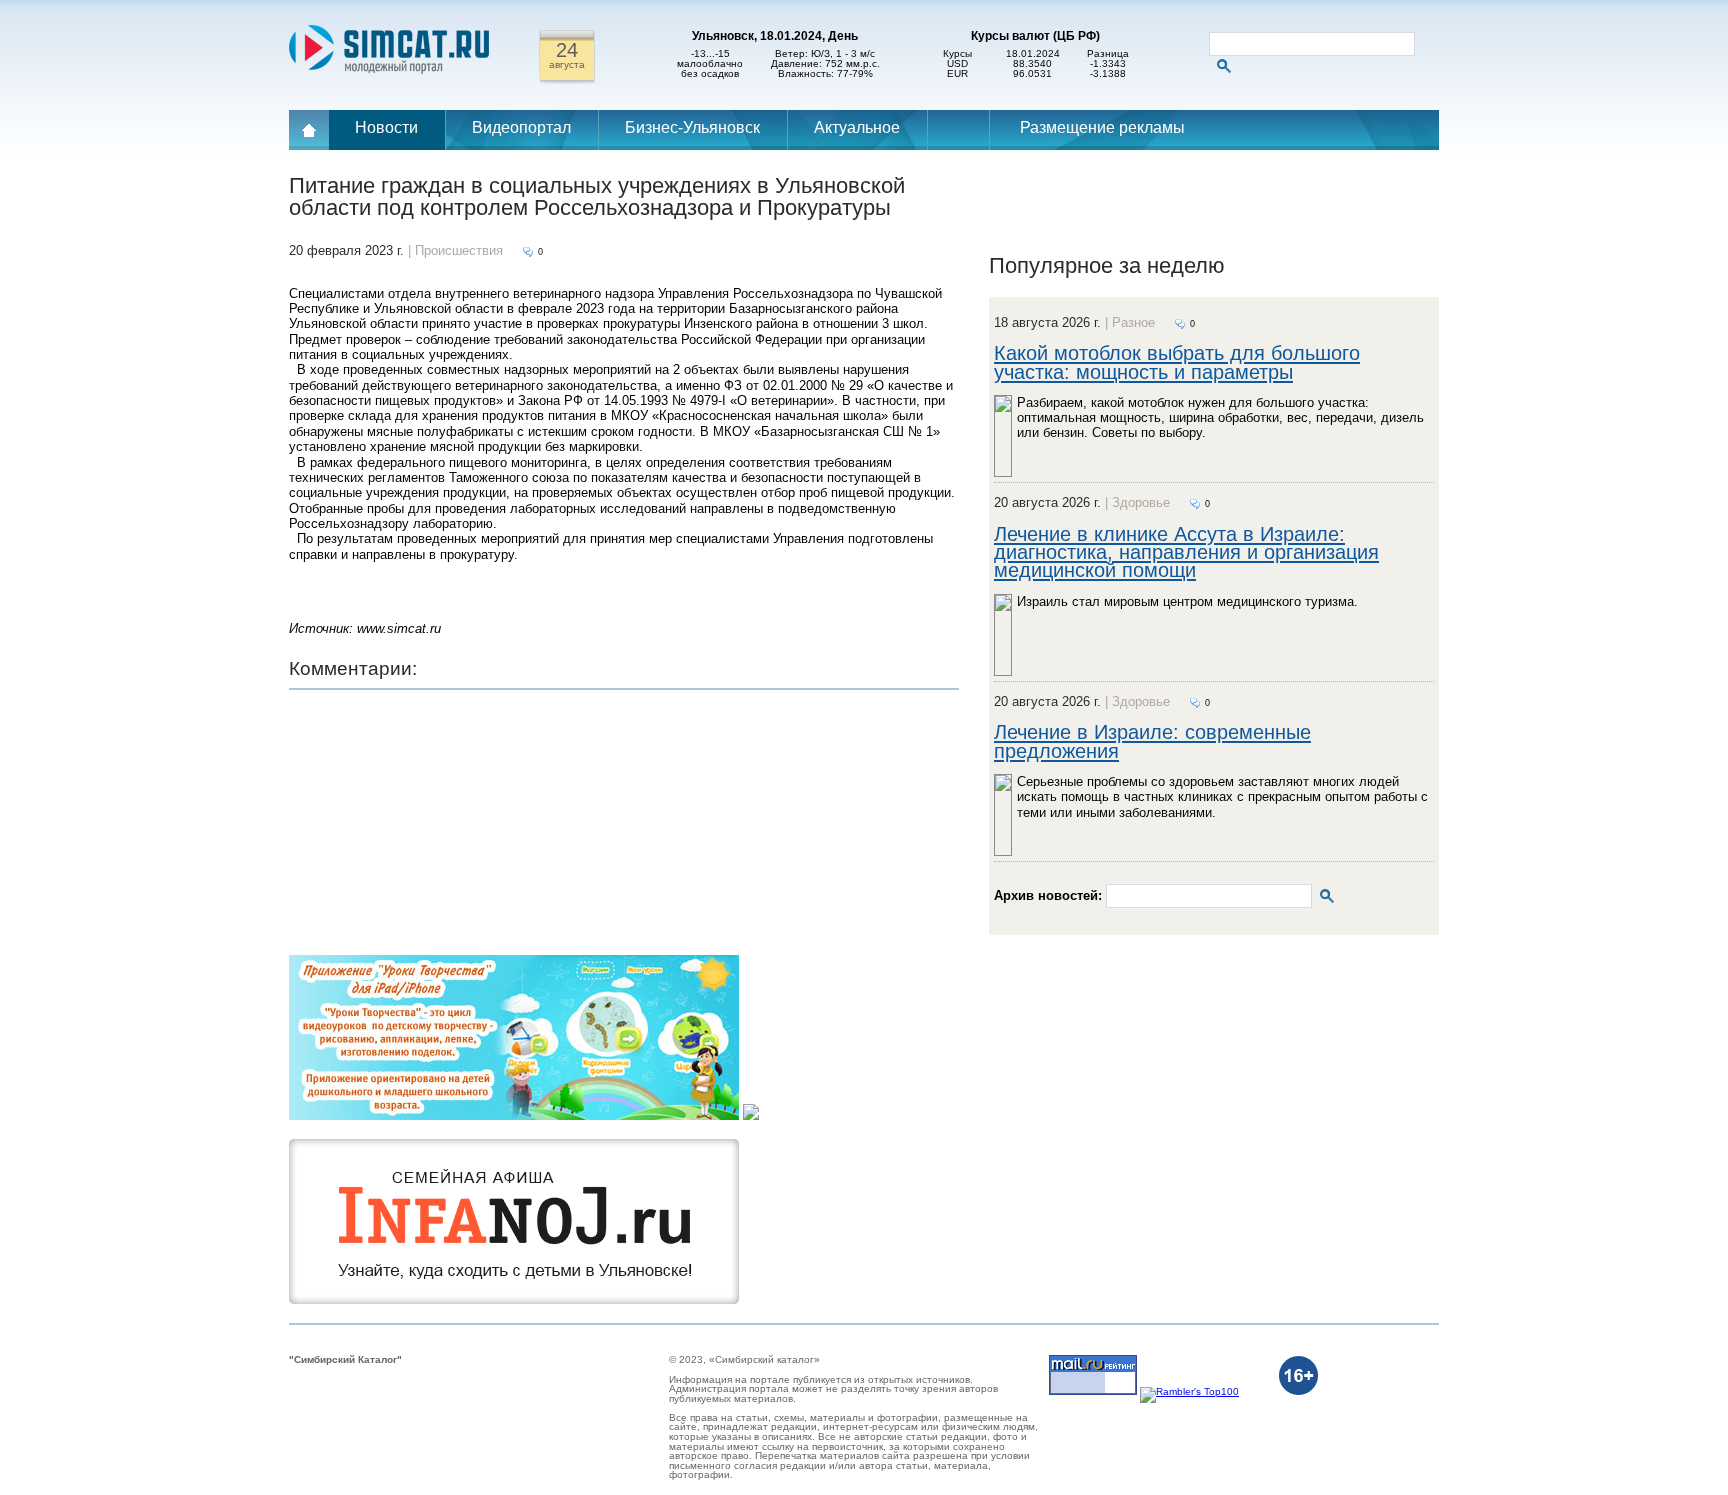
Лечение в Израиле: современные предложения (1152, 740)
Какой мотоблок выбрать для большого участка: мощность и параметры (1177, 361)
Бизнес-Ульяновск (692, 127)
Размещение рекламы (1102, 127)
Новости (386, 127)
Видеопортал (521, 127)
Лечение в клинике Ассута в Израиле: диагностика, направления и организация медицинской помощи (1186, 552)
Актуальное (857, 127)
